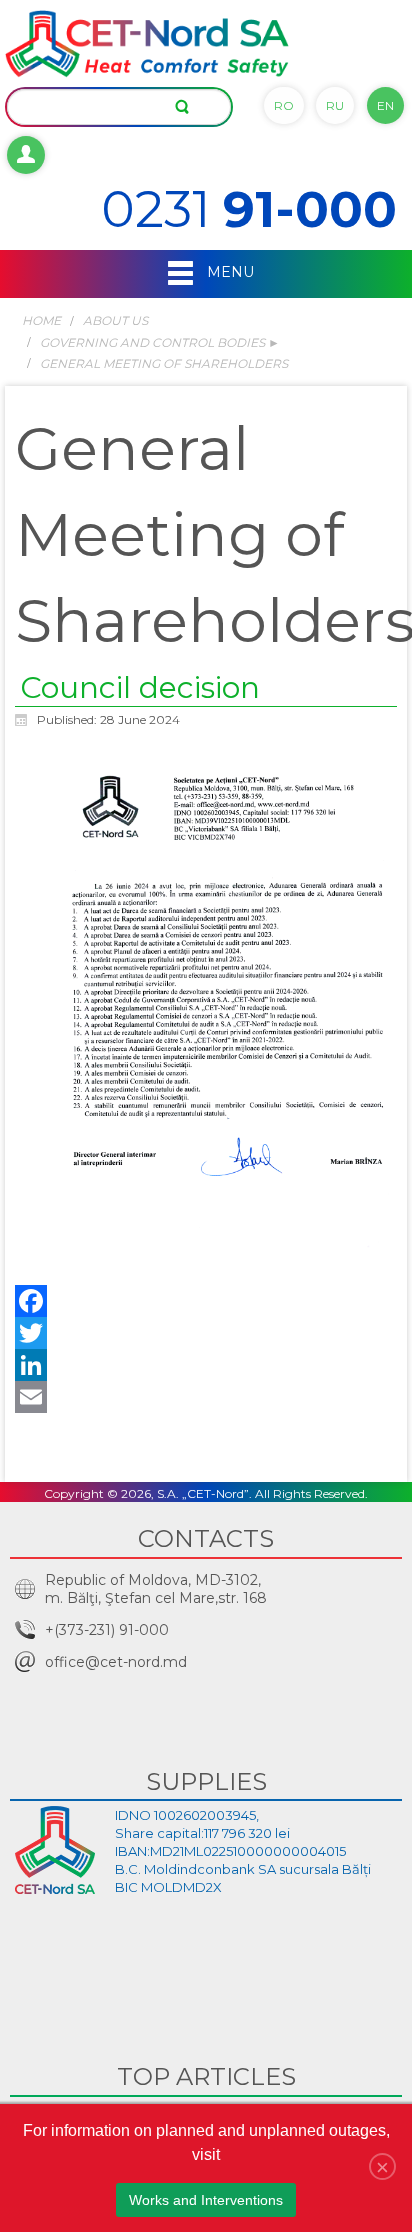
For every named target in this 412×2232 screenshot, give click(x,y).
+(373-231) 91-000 (107, 1630)
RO (284, 105)
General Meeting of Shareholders (164, 363)
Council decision (140, 687)
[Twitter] (206, 1333)
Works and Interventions (206, 2200)
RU (335, 105)
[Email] (206, 1397)
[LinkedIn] (206, 1365)
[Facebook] (206, 1301)
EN (385, 105)
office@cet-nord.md (116, 1662)
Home (41, 320)
